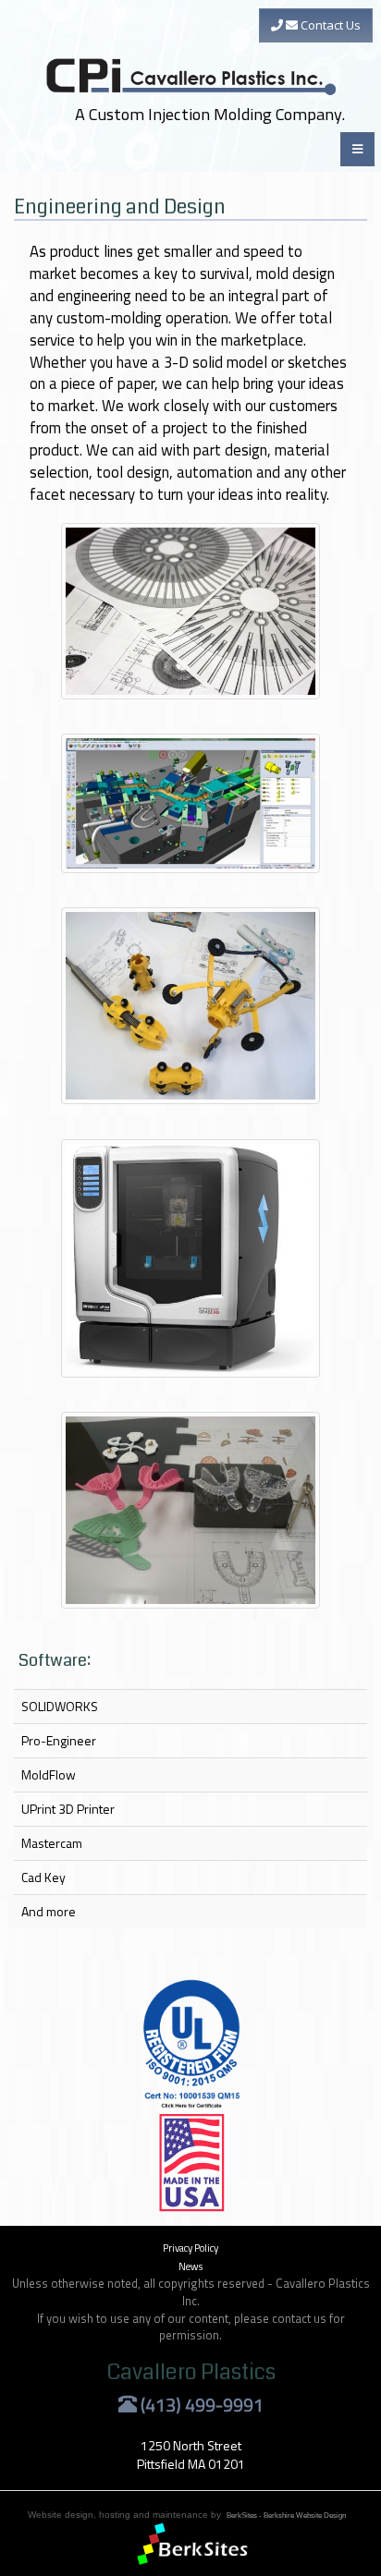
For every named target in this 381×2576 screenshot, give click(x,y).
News (190, 2266)
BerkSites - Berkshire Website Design (286, 2515)
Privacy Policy (190, 2248)
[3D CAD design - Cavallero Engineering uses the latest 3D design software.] (190, 803)
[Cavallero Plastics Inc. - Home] (193, 49)
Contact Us (329, 25)
